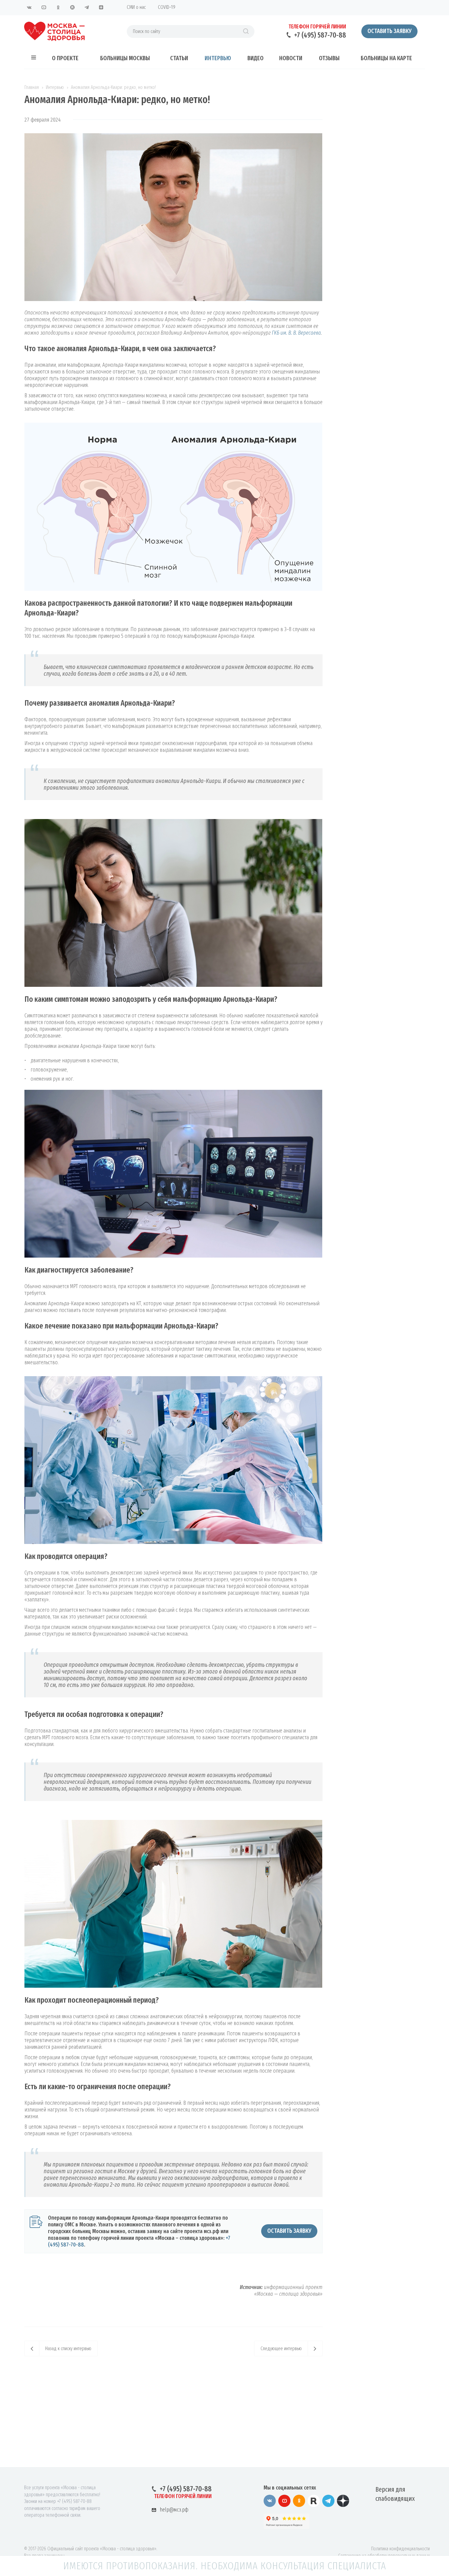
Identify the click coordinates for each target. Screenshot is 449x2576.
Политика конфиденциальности (400, 2549)
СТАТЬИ (179, 58)
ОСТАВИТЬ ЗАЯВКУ (289, 2231)
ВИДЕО (256, 58)
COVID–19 (167, 7)
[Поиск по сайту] (246, 31)
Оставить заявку (389, 31)
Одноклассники (58, 7)
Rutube (72, 7)
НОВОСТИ (291, 58)
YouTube (44, 7)
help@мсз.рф (174, 2510)
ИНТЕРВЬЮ (218, 58)
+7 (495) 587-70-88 (320, 35)
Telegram (87, 7)
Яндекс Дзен (101, 7)
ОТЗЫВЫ (329, 58)
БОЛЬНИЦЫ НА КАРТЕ (386, 58)
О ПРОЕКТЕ (65, 58)
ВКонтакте (29, 7)
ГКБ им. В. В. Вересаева (296, 333)
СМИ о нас (136, 7)
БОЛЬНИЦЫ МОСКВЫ (125, 58)
